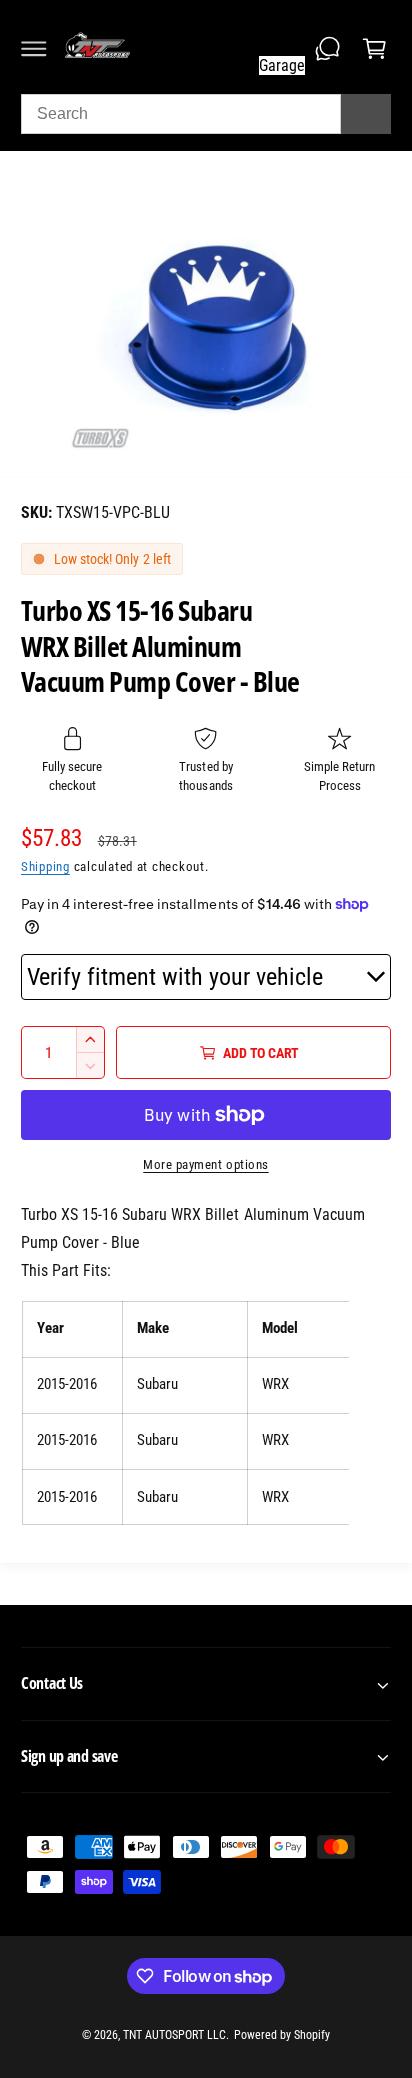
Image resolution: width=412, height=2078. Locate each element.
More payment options (206, 1164)
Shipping (45, 866)
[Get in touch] (328, 49)
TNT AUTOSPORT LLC (174, 2035)
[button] (34, 49)
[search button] (366, 114)
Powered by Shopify (282, 2035)
